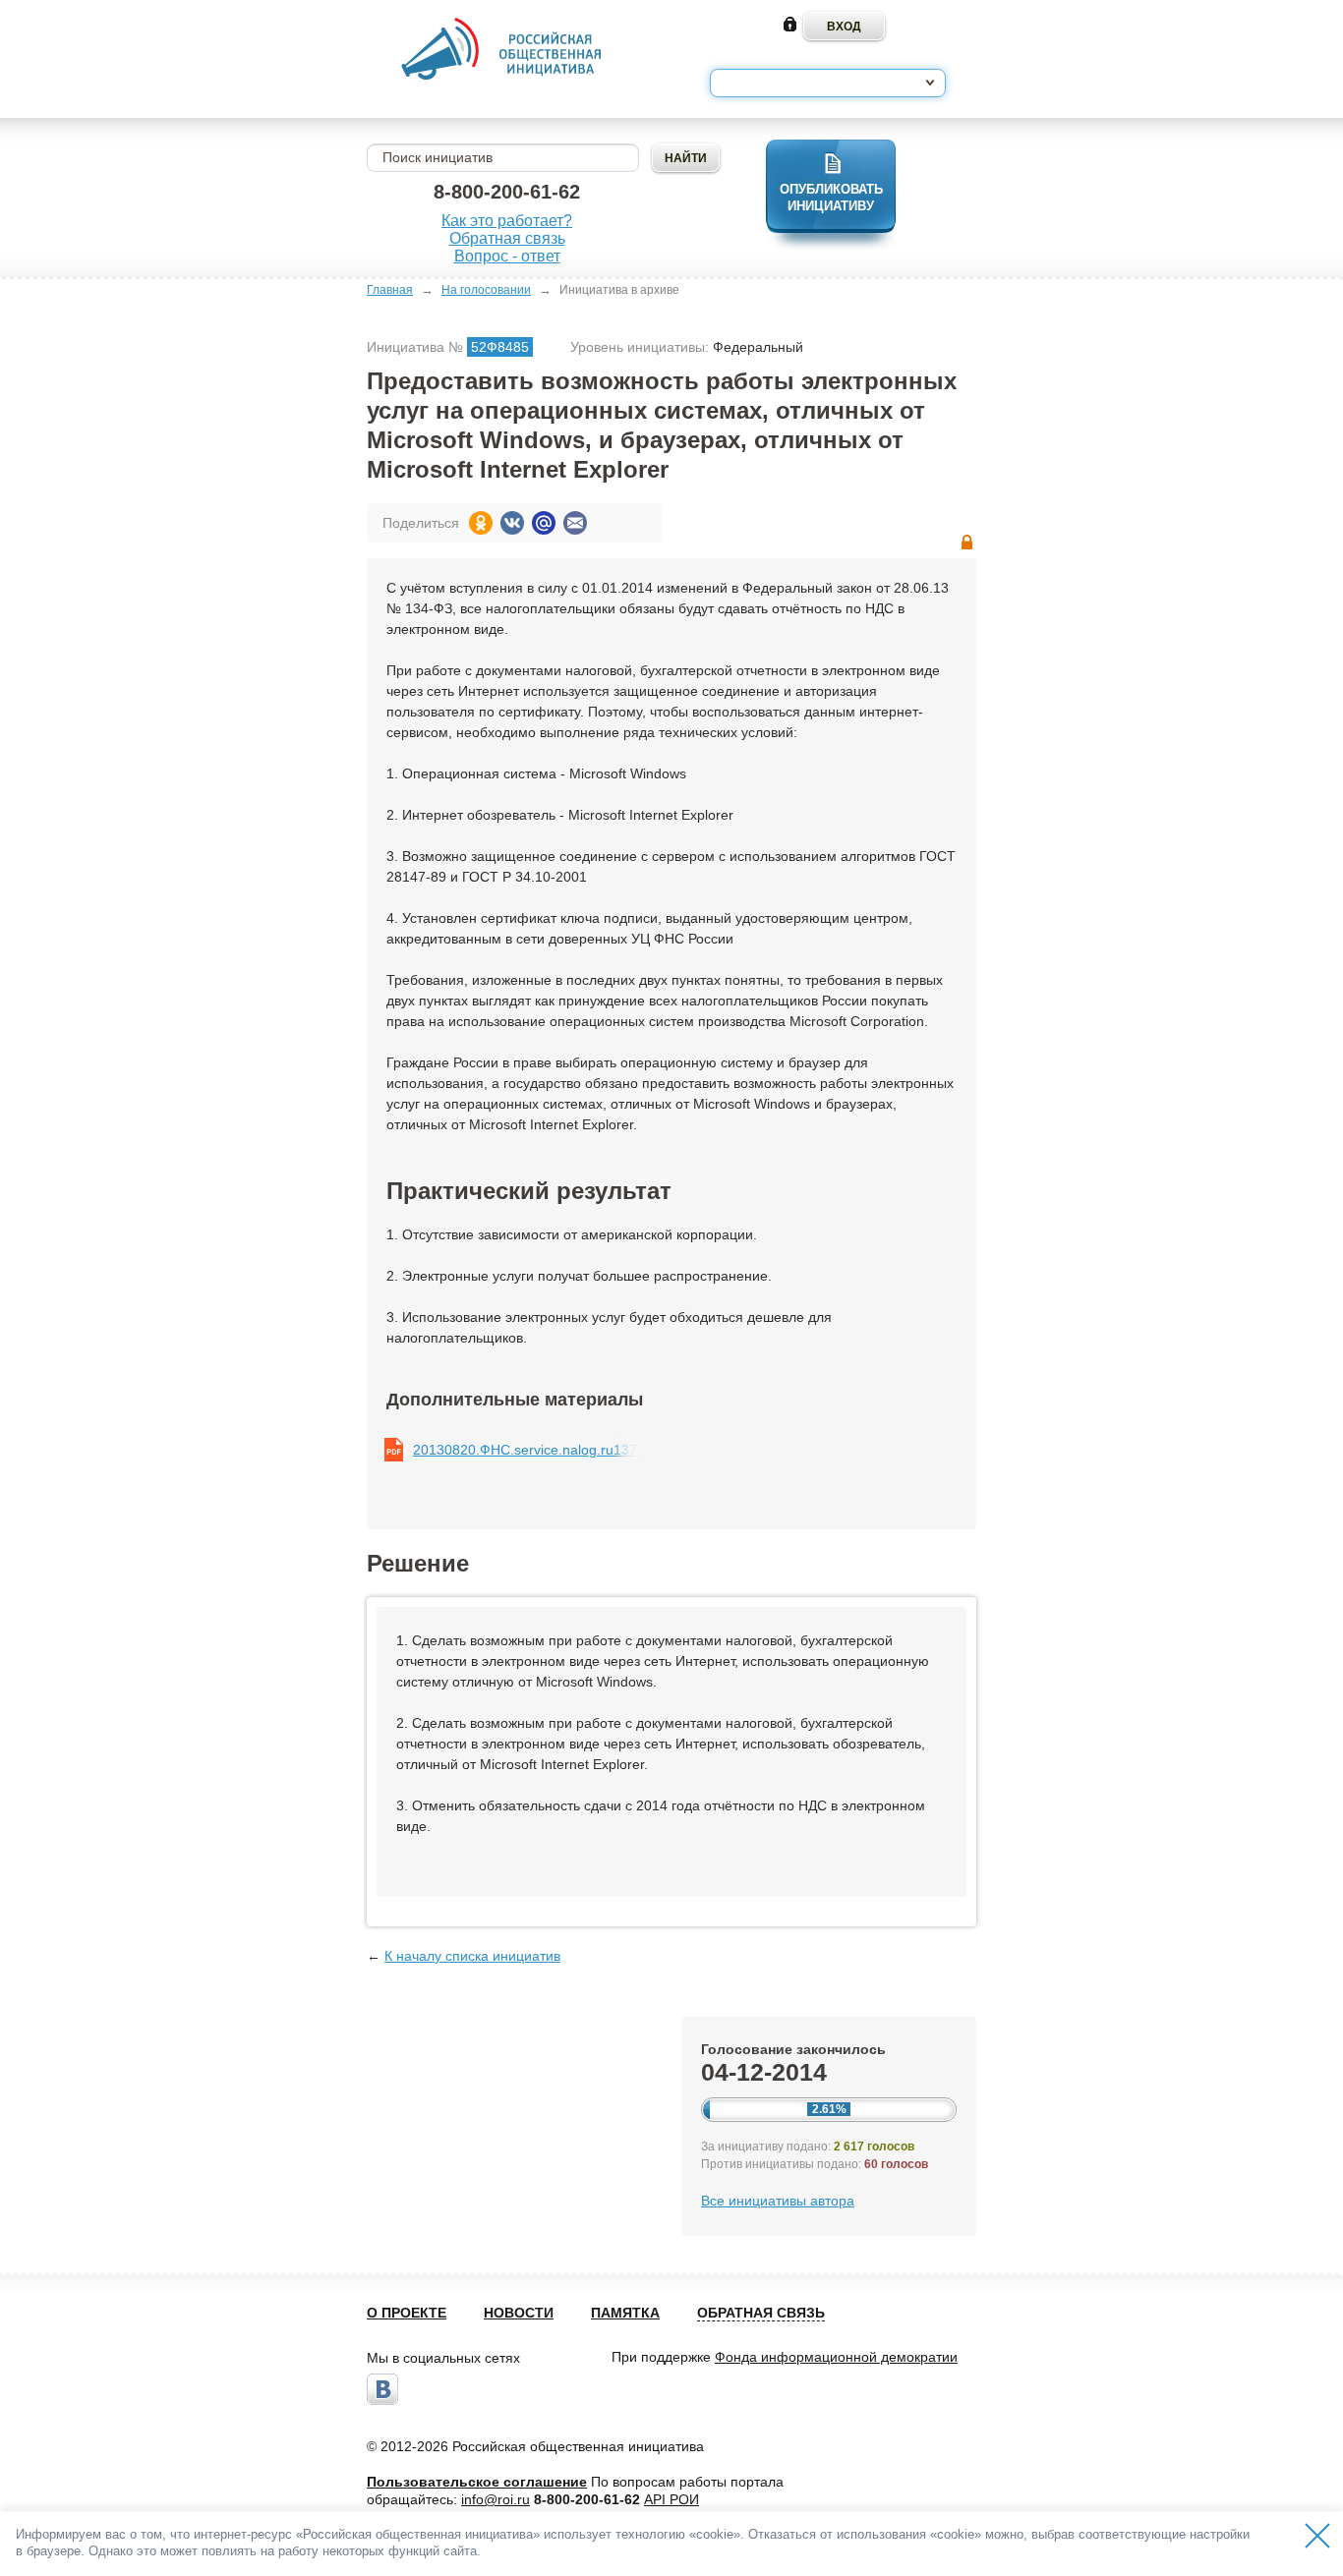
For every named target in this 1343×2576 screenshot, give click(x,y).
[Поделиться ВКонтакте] (512, 523)
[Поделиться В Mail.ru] (544, 523)
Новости (519, 2313)
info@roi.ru (496, 2499)
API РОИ (671, 2499)
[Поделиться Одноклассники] (481, 523)
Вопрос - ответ (507, 256)
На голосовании (486, 290)
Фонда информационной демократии (836, 2357)
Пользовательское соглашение (477, 2482)
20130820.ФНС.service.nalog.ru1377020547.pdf (526, 1450)
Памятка (625, 2313)
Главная (390, 290)
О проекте (407, 2313)
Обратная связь (507, 238)
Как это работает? (507, 221)
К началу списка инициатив (472, 1956)
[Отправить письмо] (575, 523)
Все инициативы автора (778, 2201)
